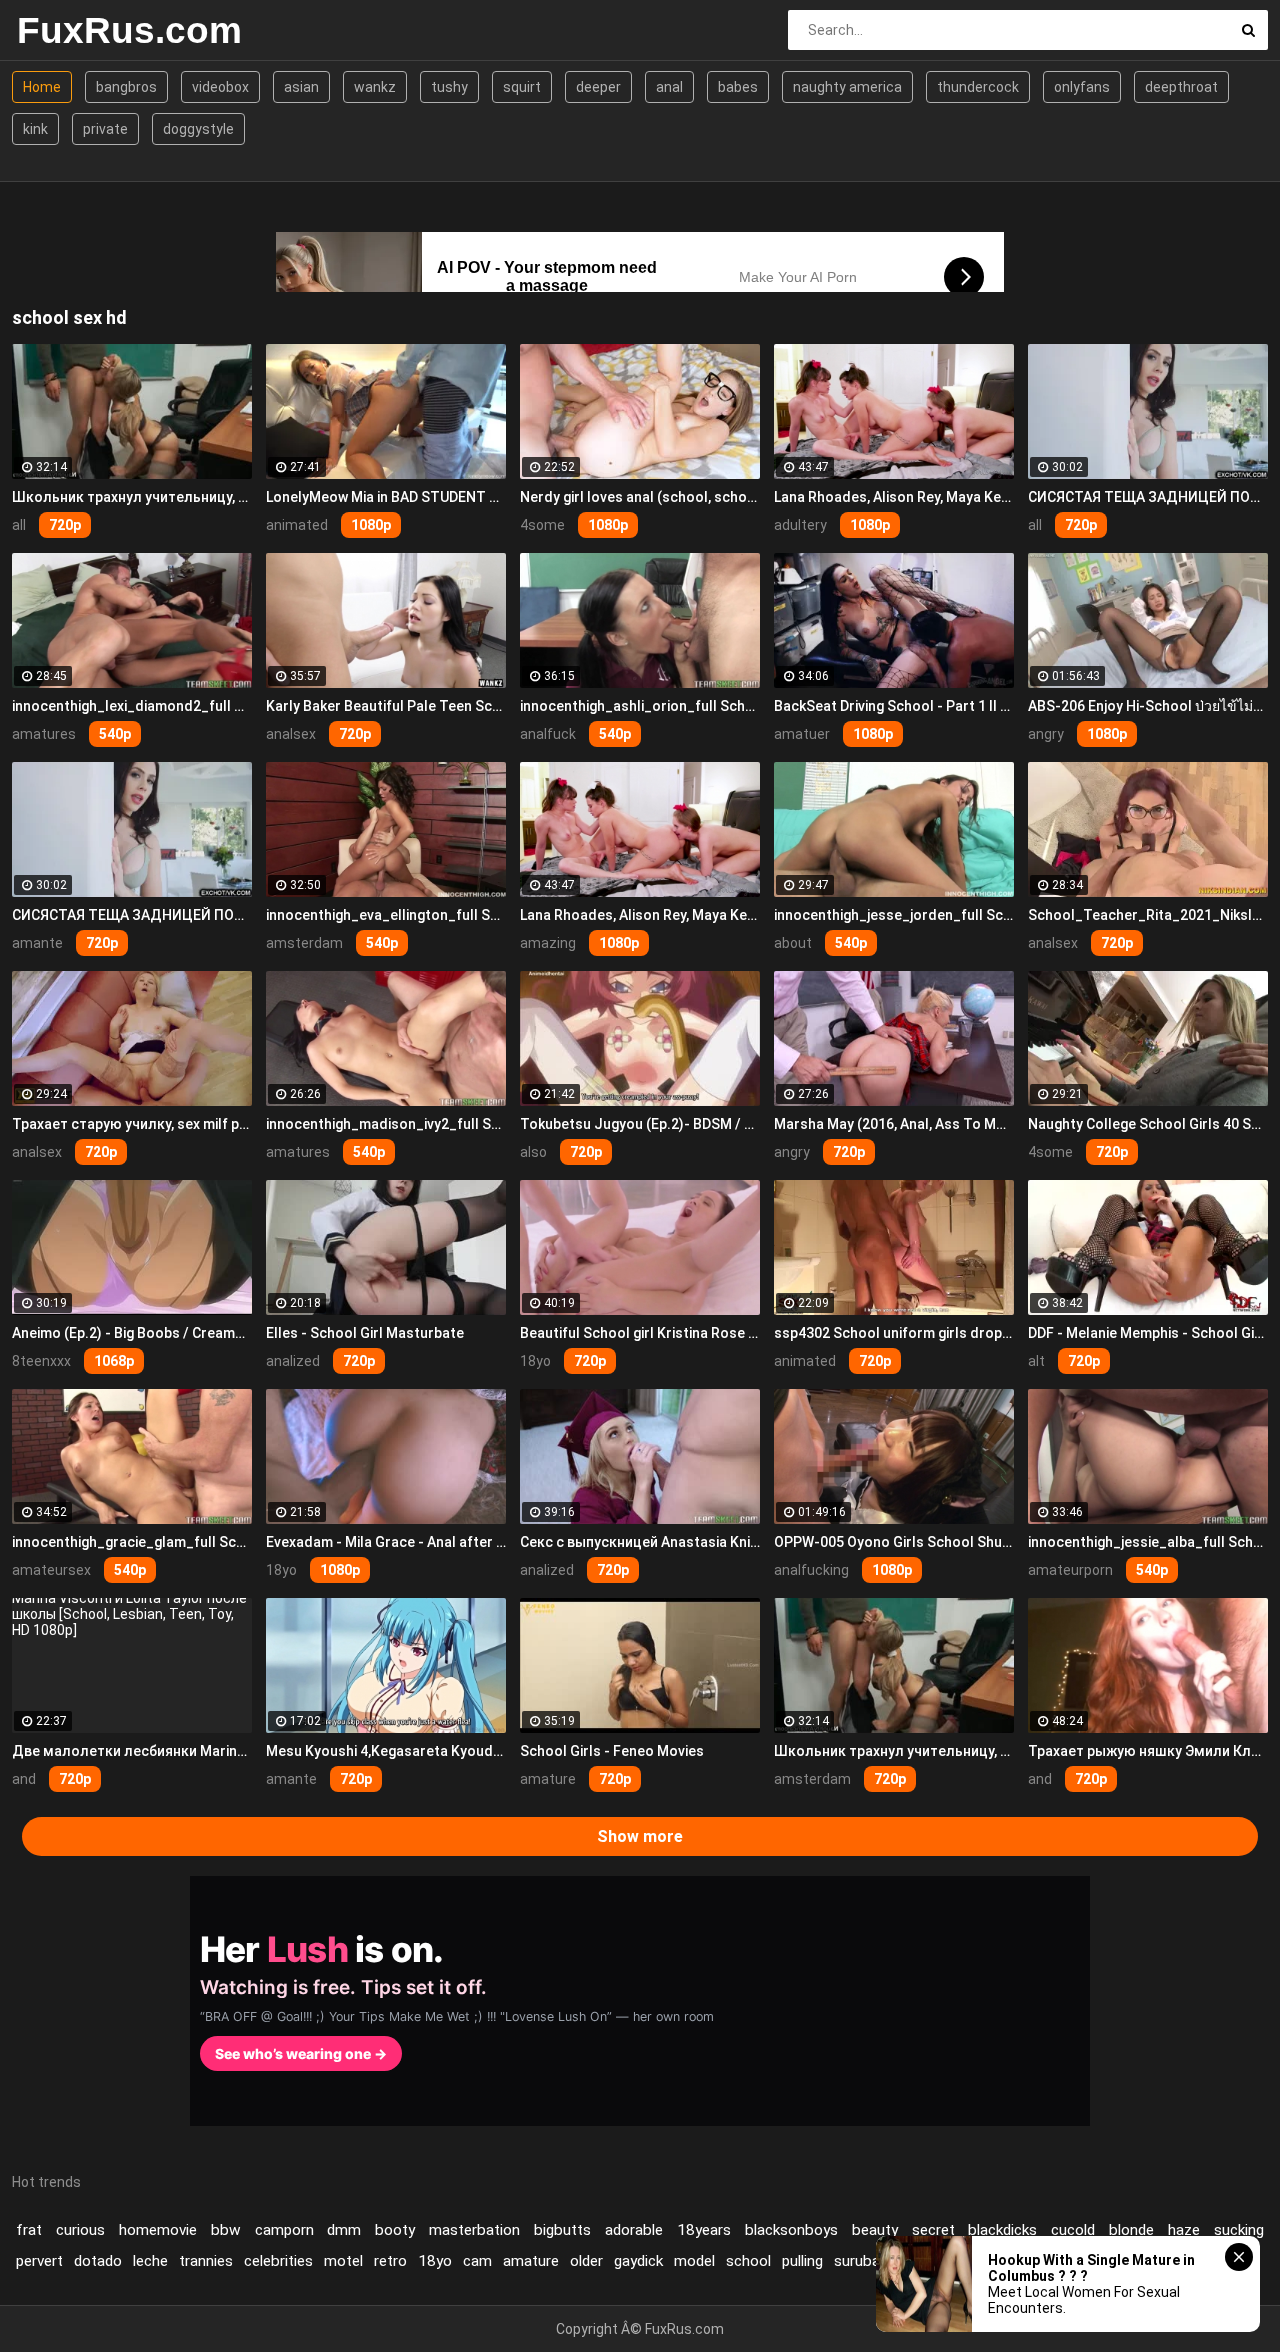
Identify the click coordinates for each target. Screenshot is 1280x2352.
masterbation (474, 2230)
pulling (802, 2261)
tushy (449, 87)
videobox (220, 87)
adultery (800, 525)
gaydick (638, 2261)
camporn (284, 2230)
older (586, 2261)
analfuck (548, 734)
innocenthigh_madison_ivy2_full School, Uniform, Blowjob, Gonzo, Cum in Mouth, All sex (386, 1124)
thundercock (978, 87)
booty (395, 2230)
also (533, 1152)
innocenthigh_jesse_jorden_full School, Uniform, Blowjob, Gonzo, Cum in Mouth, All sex (894, 915)
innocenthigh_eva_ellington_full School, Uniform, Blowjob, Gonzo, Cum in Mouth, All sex (386, 915)
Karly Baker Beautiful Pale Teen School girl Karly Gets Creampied (386, 706)
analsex (291, 734)
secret (933, 2230)
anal (669, 87)
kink (35, 129)
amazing (548, 943)
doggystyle (198, 129)
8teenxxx (41, 1361)
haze (1184, 2230)
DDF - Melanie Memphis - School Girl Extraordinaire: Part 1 (1148, 1333)
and (24, 1779)
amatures (44, 734)
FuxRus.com (124, 30)
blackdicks (1002, 2230)
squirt (522, 87)
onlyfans (1082, 87)
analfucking (811, 1570)
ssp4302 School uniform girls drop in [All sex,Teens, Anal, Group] (894, 1333)
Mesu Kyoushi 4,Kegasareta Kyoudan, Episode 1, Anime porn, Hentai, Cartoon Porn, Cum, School (386, 1751)
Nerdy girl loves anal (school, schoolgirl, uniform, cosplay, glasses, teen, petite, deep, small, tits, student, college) (640, 497)
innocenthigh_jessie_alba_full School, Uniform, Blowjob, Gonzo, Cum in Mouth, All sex (1148, 1542)
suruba (857, 2261)
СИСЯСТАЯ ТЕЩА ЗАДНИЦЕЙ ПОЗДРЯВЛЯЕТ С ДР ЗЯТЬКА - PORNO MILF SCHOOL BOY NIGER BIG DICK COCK (1148, 497)
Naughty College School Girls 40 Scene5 (1148, 1124)
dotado (98, 2261)
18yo (535, 1361)
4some (542, 525)
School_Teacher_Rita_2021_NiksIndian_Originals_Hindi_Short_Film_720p (1148, 915)
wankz (375, 87)
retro (390, 2261)
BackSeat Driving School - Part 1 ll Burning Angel (894, 706)
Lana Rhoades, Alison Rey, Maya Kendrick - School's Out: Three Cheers (894, 497)
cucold (1073, 2230)
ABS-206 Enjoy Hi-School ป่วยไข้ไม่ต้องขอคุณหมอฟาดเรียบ (1148, 706)
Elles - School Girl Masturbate (365, 1333)
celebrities (278, 2261)
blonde (1131, 2230)
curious (80, 2230)
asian (301, 87)
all (19, 525)
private (105, 129)
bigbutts (562, 2230)
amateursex (51, 1570)
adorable (634, 2230)
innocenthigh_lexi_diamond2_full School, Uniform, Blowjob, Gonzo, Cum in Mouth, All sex (132, 706)
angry (1046, 734)
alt (1036, 1361)
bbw (226, 2230)
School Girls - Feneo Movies (612, 1751)
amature (548, 1779)
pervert (39, 2261)
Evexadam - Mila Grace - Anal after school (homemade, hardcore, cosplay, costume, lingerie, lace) (386, 1542)
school (748, 2261)
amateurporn (1070, 1570)
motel (343, 2261)
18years (704, 2230)
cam (477, 2261)
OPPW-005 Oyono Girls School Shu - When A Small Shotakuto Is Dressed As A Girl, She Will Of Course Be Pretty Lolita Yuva (894, 1542)
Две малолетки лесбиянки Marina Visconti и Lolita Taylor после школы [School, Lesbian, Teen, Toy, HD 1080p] (132, 1751)
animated (297, 525)
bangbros (126, 87)
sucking (1239, 2230)
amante (37, 943)
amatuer (802, 734)
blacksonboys (791, 2230)
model (694, 2261)
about (793, 943)
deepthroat (1181, 87)
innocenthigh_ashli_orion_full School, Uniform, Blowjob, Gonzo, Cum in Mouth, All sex (640, 706)
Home (42, 87)
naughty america (847, 87)
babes (738, 87)
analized (293, 1361)
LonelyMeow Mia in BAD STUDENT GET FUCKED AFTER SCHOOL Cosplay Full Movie (386, 497)
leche (150, 2261)
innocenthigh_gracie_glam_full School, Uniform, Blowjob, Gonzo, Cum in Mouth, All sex (132, 1542)
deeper (598, 87)
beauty (875, 2230)
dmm (344, 2230)
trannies (206, 2261)
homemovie (158, 2230)
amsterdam (304, 943)
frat (29, 2230)
